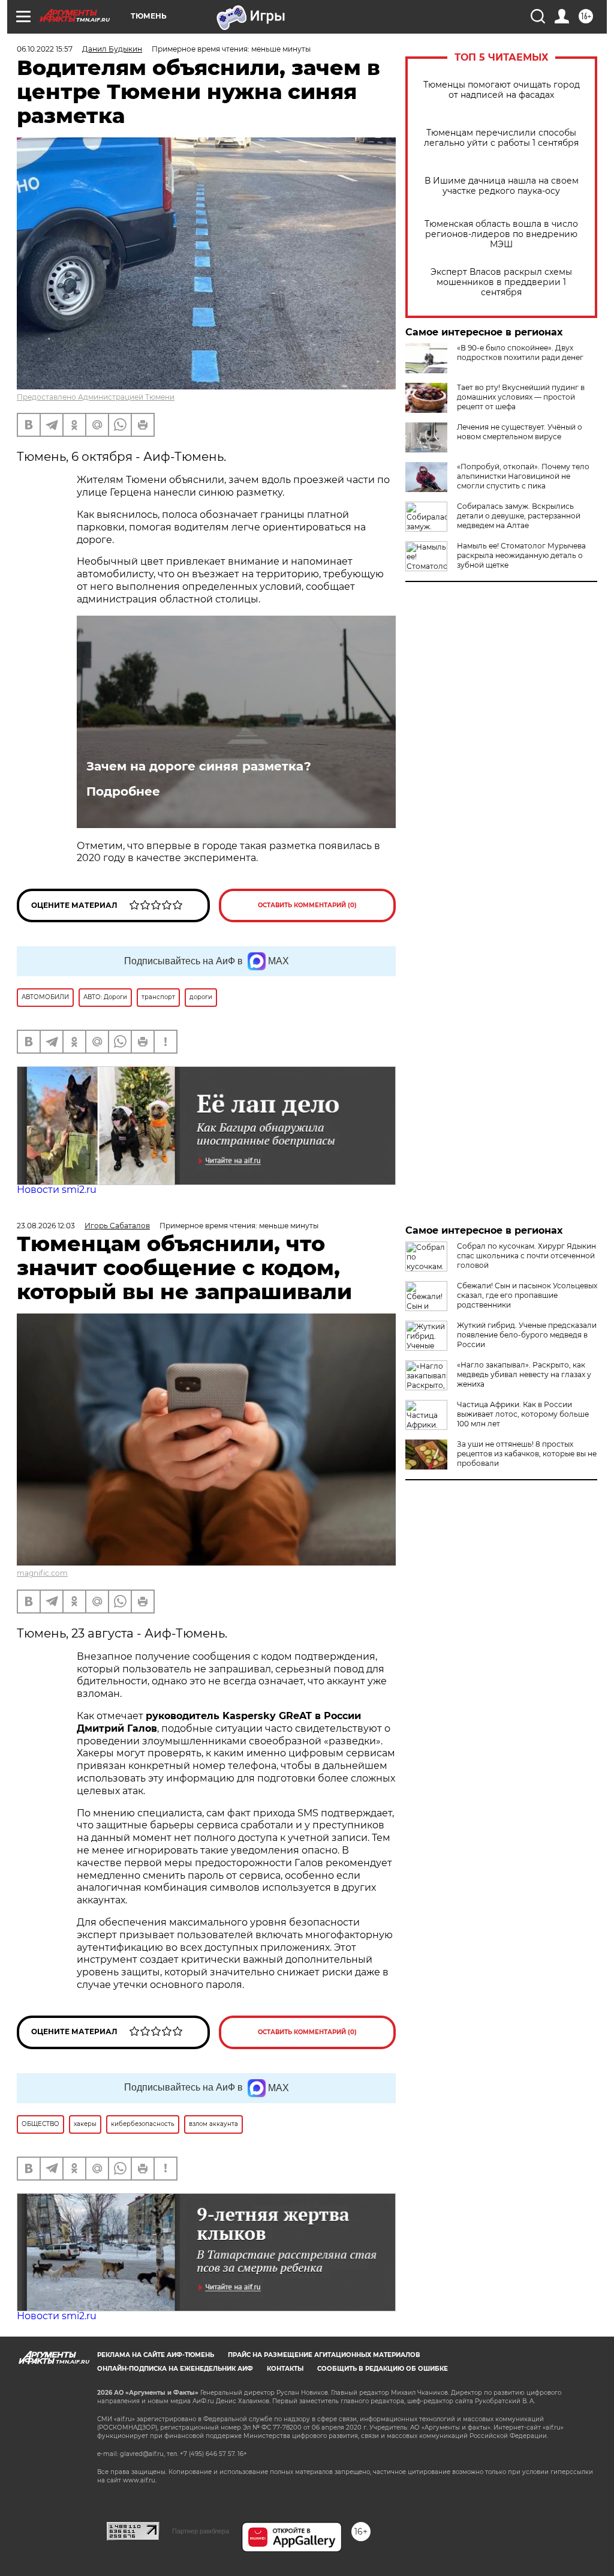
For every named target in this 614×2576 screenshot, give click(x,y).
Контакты (285, 2369)
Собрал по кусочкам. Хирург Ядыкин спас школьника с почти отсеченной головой (526, 1256)
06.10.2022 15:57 (45, 49)
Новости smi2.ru (57, 1190)
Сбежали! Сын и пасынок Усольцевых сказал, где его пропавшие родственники (527, 1295)
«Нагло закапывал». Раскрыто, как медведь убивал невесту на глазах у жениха (524, 1374)
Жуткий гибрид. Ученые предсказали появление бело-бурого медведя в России (527, 1335)
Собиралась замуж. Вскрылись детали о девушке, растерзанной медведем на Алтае (519, 516)
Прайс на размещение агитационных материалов (324, 2355)
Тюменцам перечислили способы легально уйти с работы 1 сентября (501, 138)
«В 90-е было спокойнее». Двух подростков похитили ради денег (520, 353)
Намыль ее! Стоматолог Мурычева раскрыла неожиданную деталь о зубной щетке (521, 555)
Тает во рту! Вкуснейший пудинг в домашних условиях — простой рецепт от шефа (521, 397)
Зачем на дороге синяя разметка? (199, 766)
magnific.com (42, 1573)
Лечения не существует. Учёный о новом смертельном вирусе (520, 432)
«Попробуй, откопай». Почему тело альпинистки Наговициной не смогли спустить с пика (523, 476)
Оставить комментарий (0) (307, 905)
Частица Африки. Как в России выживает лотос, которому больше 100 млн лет (523, 1414)
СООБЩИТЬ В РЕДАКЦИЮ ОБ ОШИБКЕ (383, 2369)
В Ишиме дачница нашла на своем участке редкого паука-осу (502, 186)
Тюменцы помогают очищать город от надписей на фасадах (502, 90)
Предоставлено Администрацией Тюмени (96, 397)
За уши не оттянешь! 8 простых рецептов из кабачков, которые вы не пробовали (527, 1454)
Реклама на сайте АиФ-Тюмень (156, 2355)
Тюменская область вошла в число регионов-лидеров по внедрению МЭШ (501, 234)
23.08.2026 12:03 (46, 1226)
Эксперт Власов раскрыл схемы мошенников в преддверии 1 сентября (501, 282)
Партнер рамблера (201, 2531)
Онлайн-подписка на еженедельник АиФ (175, 2369)
